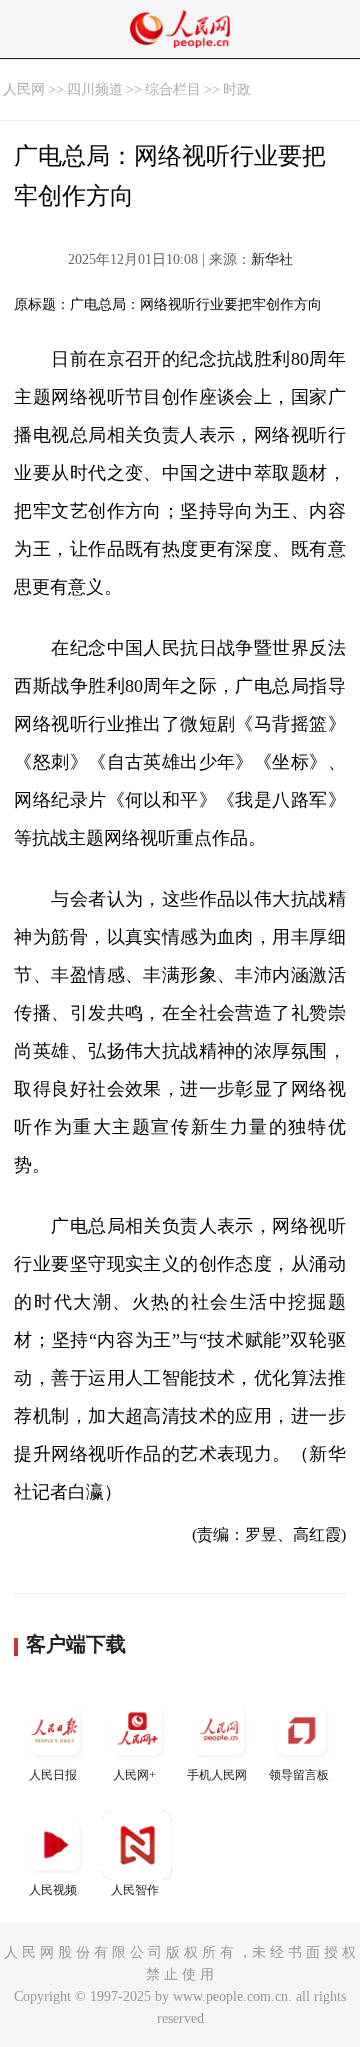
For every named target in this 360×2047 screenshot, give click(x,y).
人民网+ (134, 1775)
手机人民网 (217, 1775)
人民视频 (53, 1890)
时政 (237, 89)
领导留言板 (299, 1775)
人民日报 (53, 1775)
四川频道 (95, 89)
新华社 (272, 259)
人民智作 (135, 1890)
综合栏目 (173, 89)
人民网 (24, 89)
